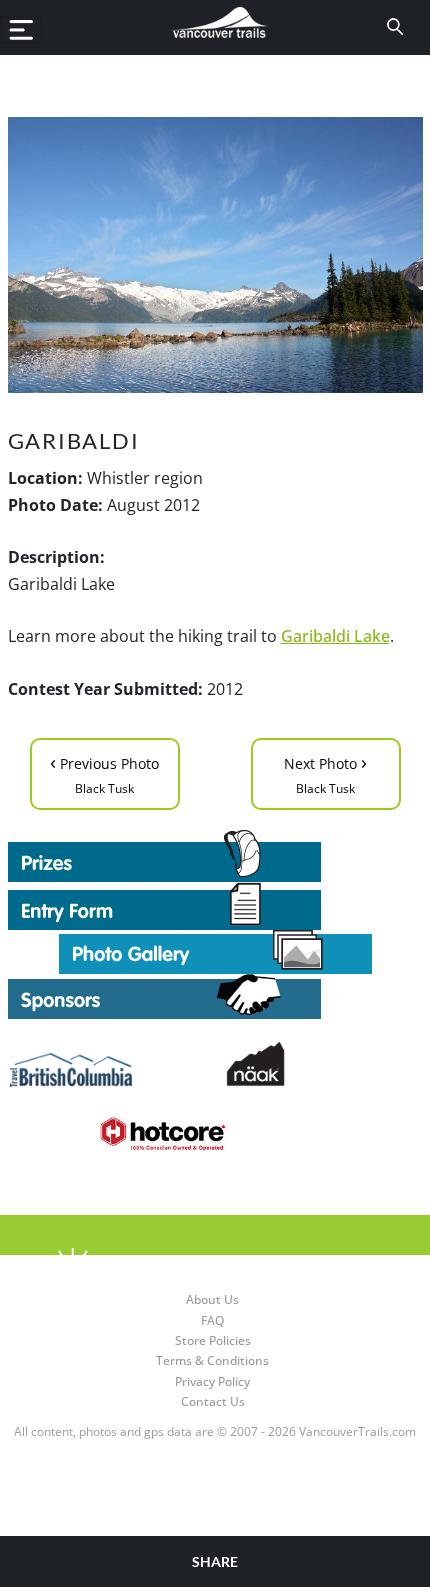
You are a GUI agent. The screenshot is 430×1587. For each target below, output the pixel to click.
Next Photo (325, 772)
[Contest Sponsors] (215, 996)
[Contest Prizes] (215, 856)
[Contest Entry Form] (215, 906)
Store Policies (213, 1340)
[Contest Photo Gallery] (215, 950)
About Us (212, 1299)
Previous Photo (104, 772)
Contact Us (213, 1401)
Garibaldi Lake (335, 636)
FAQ (212, 1320)
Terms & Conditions (212, 1360)
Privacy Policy (212, 1381)
